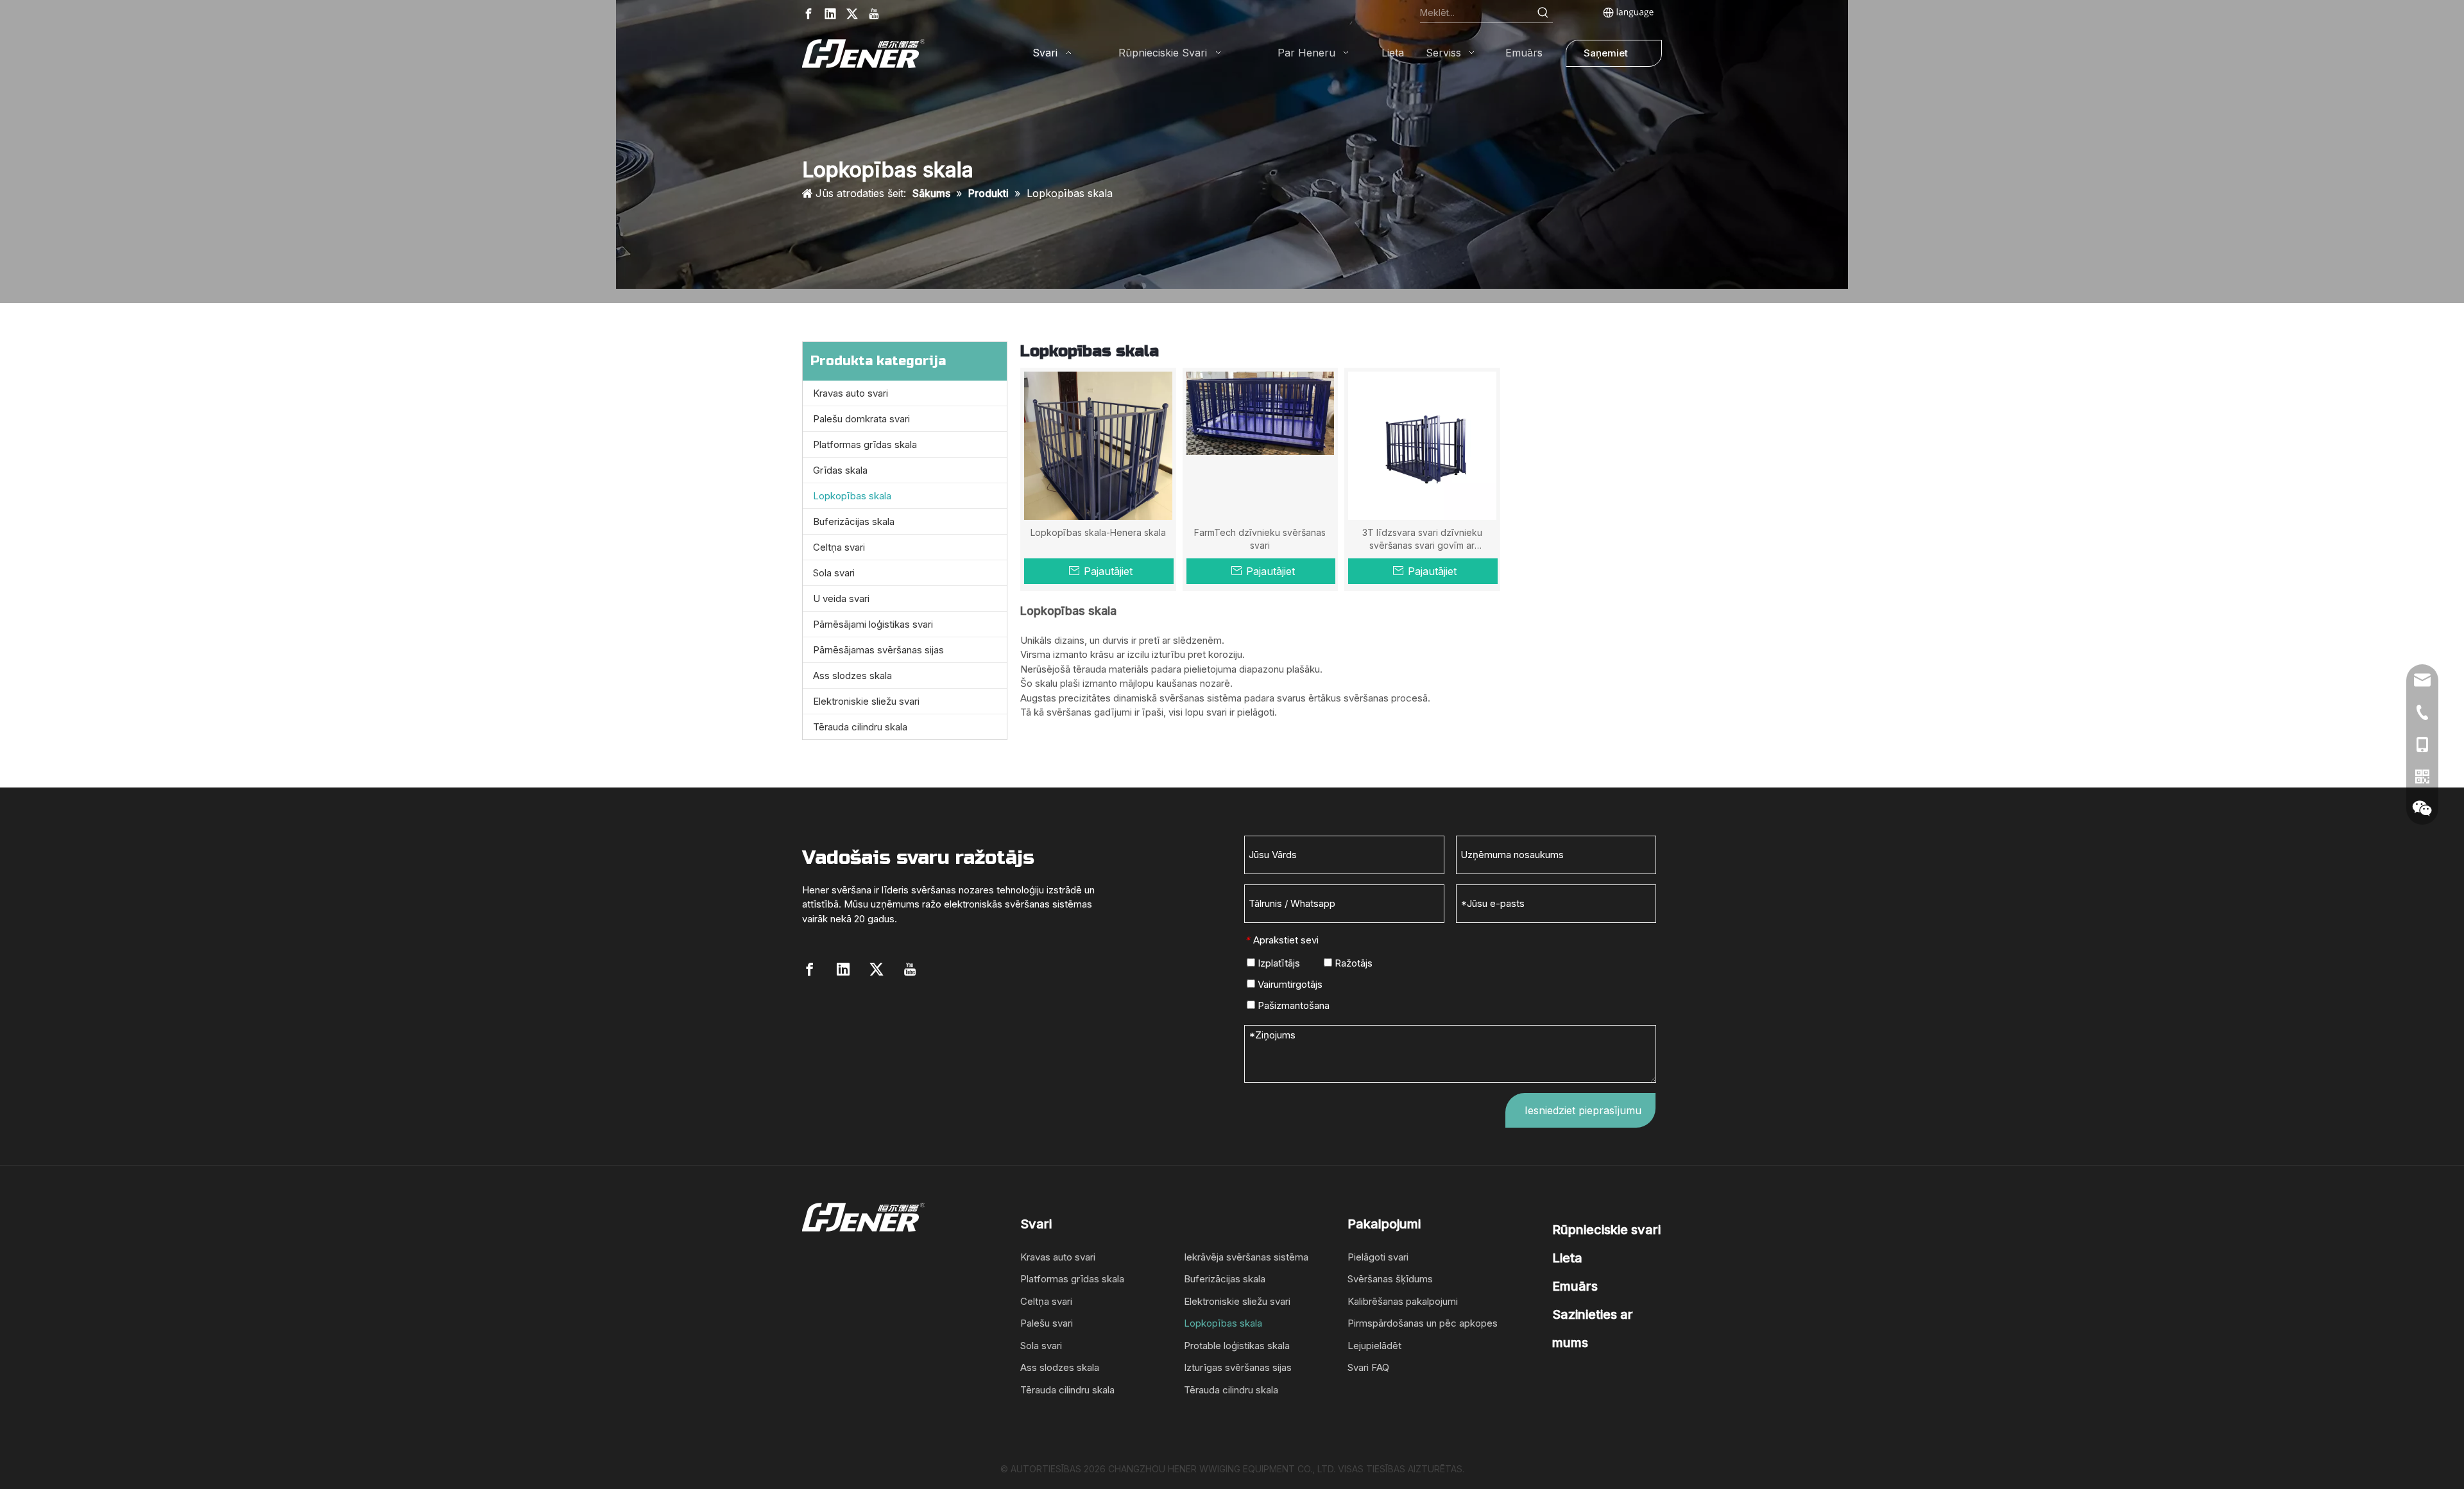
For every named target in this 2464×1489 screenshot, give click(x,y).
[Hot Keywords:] (1543, 13)
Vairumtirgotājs (1289, 984)
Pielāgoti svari (1378, 1257)
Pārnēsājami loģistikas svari (873, 624)
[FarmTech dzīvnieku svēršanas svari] (1261, 412)
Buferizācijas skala (854, 521)
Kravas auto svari (851, 393)
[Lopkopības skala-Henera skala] (1098, 444)
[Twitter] (852, 14)
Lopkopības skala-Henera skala (1098, 532)
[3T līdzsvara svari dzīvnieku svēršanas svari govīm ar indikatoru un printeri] (1422, 444)
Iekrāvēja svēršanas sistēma (1246, 1257)
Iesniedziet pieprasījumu (1583, 1110)
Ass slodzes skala (852, 676)
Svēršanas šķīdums (1390, 1279)
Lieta (1567, 1258)
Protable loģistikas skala (1237, 1346)
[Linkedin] (830, 14)
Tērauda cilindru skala (860, 727)
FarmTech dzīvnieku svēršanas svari (1260, 539)
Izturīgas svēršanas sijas (1238, 1367)
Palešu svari (1047, 1323)
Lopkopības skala (852, 496)
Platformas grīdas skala (865, 444)
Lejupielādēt (1374, 1346)
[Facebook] (809, 14)
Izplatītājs (1278, 963)
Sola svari (834, 573)
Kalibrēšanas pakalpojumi (1403, 1301)
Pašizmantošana (1292, 1005)
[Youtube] (874, 14)
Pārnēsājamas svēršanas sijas (878, 650)
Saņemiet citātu (1606, 57)
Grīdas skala (840, 470)
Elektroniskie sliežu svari (866, 701)
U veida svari (841, 598)
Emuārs (1575, 1286)
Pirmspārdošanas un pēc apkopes (1423, 1323)
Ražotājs (1352, 963)
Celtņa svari (839, 547)
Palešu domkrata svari (861, 419)
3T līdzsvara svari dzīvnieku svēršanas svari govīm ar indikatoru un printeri (1422, 539)
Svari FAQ (1368, 1367)
